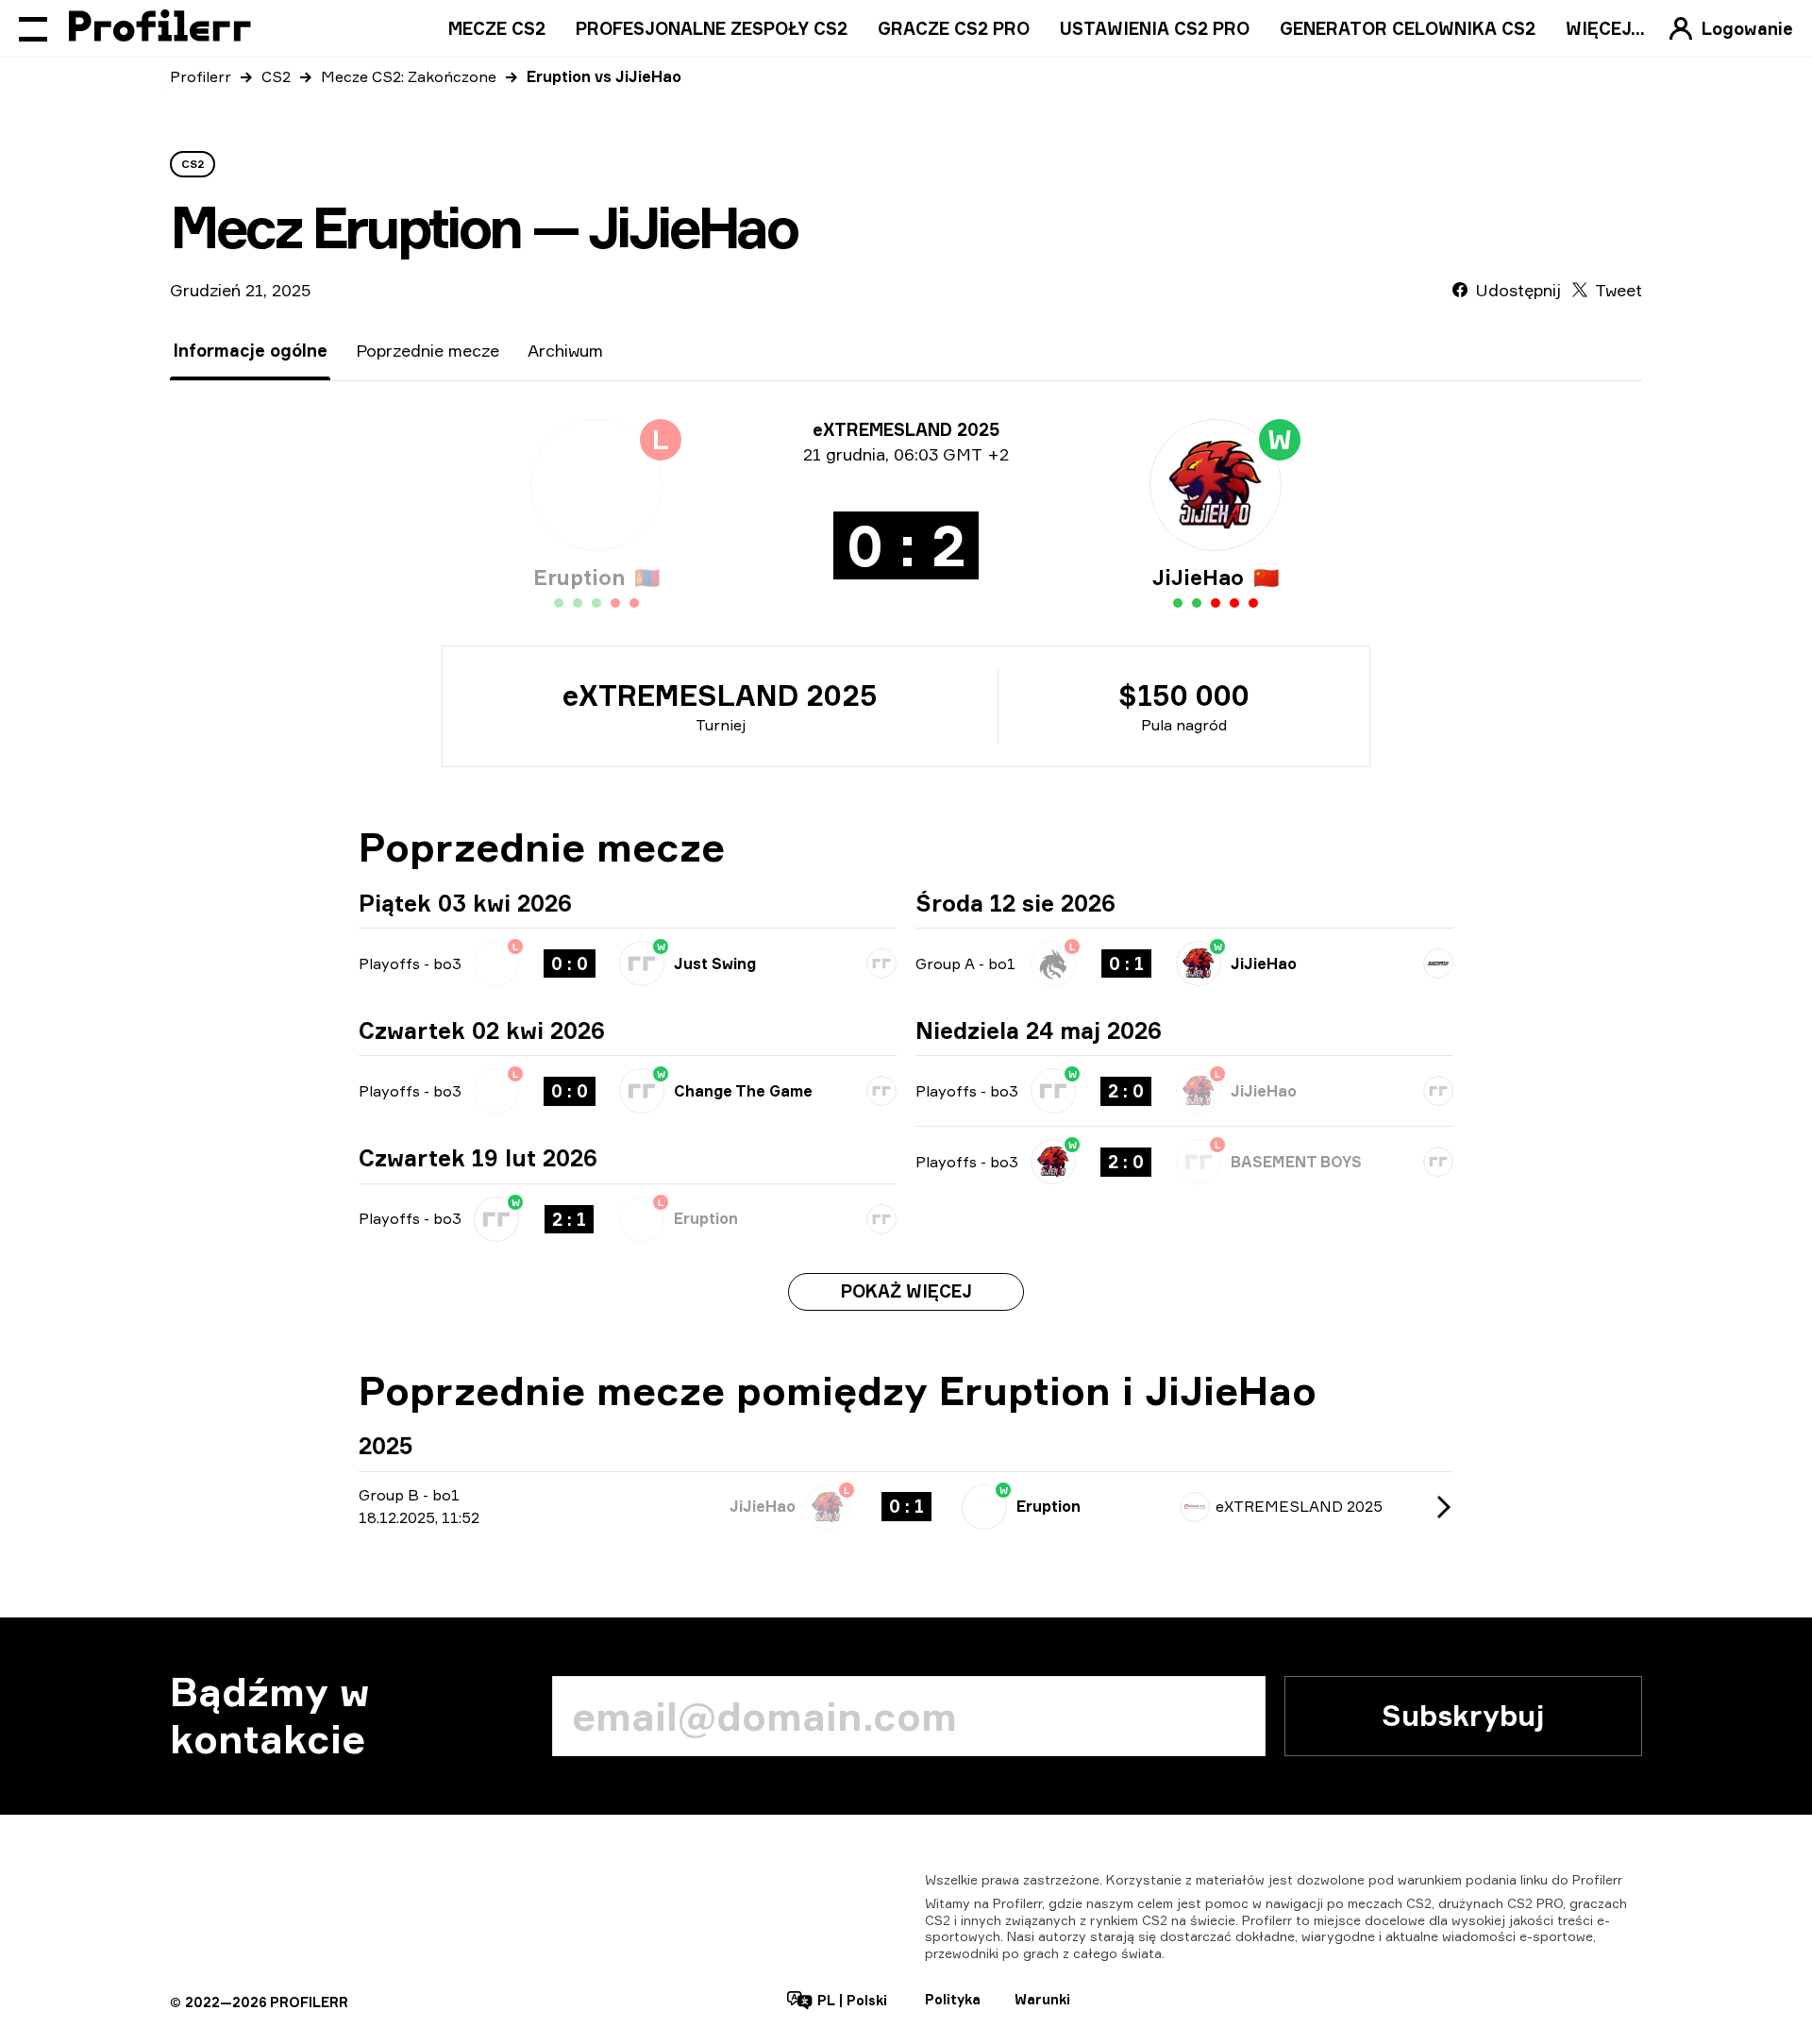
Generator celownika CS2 (1408, 28)
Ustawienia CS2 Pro (1155, 28)
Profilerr (201, 76)
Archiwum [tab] (565, 350)
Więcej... (1605, 28)
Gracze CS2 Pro (954, 28)
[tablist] (388, 351)
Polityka (953, 1999)
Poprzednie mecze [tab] (428, 350)
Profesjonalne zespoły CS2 (712, 28)
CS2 (276, 76)
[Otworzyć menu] (33, 28)
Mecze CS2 (497, 28)
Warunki (1042, 1999)
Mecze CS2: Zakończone (409, 76)
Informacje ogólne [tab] (250, 350)
